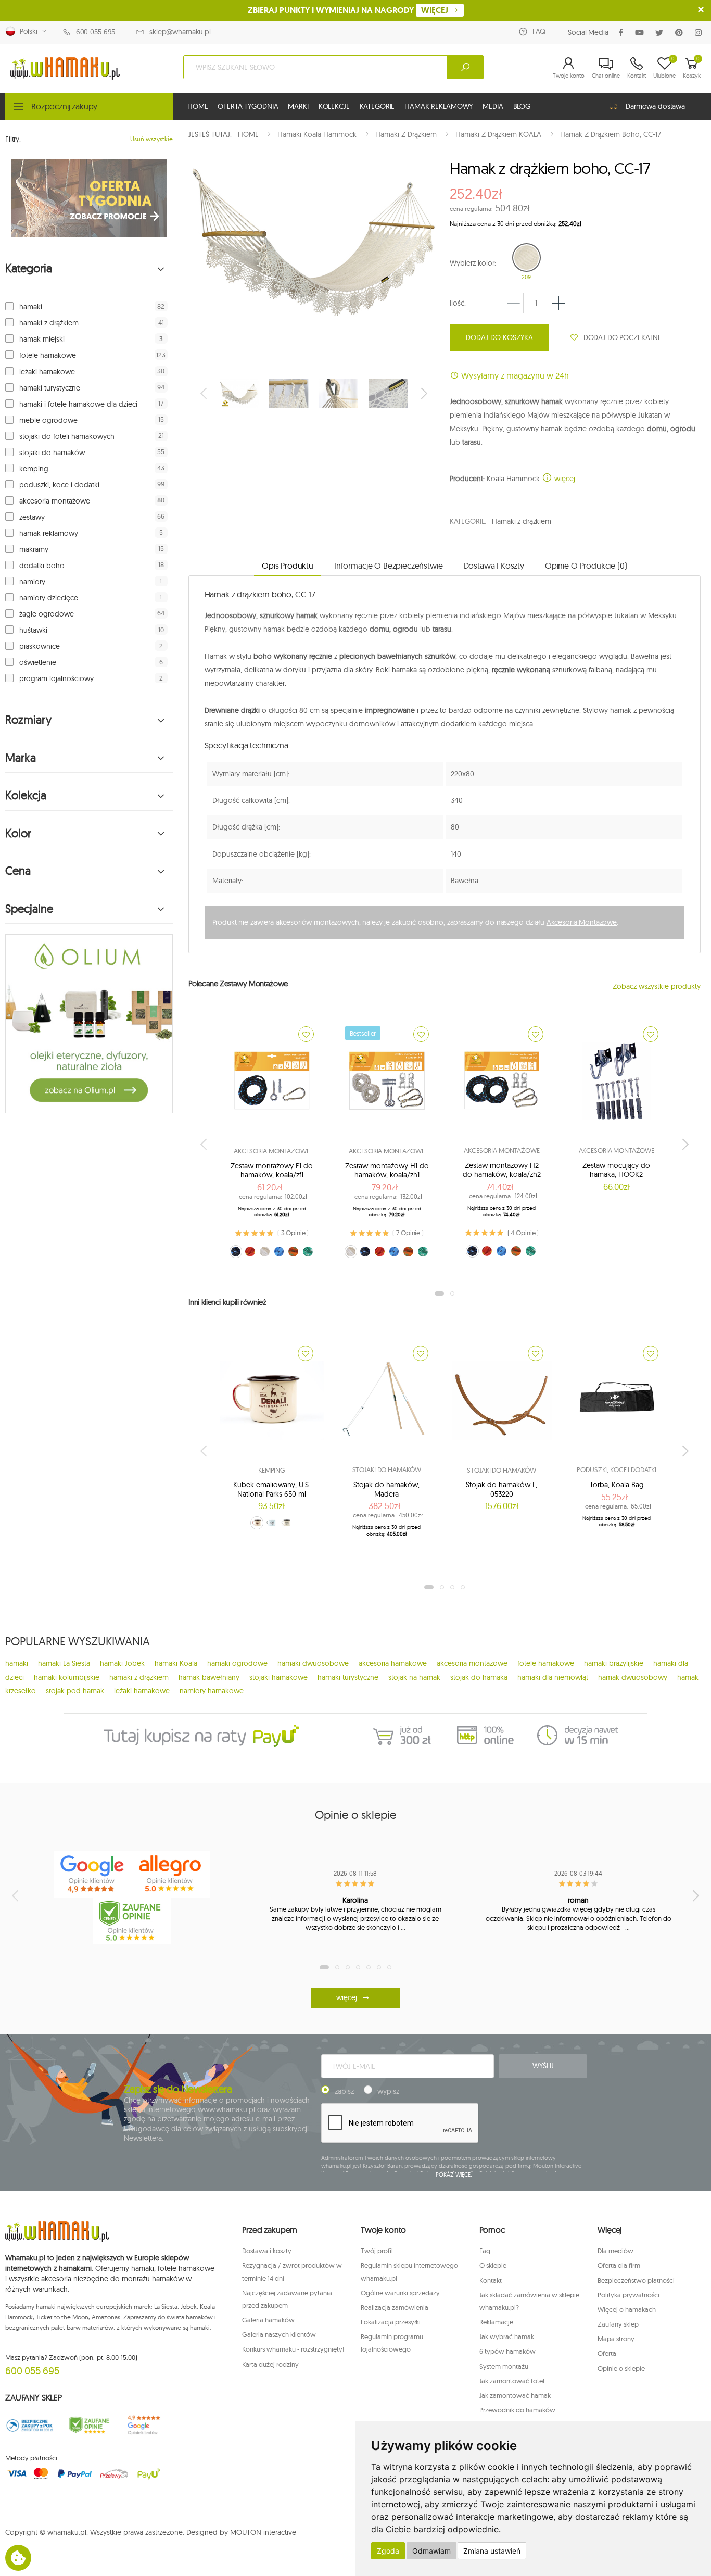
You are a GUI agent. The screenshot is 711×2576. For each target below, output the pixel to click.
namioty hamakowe (212, 1691)
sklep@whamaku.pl (180, 32)
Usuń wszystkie (151, 139)
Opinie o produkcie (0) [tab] (586, 566)
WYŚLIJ (543, 2066)
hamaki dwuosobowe (313, 1663)
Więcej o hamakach (627, 2309)
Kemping (272, 1470)
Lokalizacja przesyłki (391, 2322)
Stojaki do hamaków (387, 1469)
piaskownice (40, 646)
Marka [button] (21, 758)
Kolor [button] (18, 833)
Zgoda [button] (388, 2551)
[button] (569, 67)
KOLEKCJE (334, 106)
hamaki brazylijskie (614, 1663)
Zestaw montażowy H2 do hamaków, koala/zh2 (502, 1170)
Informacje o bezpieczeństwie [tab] (389, 566)
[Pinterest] (681, 33)
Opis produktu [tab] (288, 566)
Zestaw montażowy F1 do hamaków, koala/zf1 (272, 1171)
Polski (27, 31)
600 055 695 (96, 32)
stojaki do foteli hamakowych (67, 436)
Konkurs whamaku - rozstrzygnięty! (293, 2349)
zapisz (344, 2091)
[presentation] (205, 393)
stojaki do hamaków (52, 453)
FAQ (539, 31)
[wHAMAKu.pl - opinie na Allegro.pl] (171, 1874)
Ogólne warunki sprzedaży (400, 2293)
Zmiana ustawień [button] (492, 2551)
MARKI (298, 106)
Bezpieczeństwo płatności (636, 2280)
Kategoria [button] (29, 268)
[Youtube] (642, 33)
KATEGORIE (377, 106)
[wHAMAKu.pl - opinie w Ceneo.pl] (132, 1921)
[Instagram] (700, 33)
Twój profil (377, 2251)
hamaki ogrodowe (237, 1663)
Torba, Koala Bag (617, 1485)
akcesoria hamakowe (393, 1663)
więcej (564, 479)
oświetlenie (38, 662)
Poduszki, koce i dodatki (617, 1469)
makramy (34, 549)
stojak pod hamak (75, 1691)
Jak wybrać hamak (507, 2336)
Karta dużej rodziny (270, 2364)
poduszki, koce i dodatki (59, 485)
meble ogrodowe (48, 420)
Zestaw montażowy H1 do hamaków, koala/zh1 (387, 1171)
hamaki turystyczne (50, 388)
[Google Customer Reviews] (148, 2426)
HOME (198, 106)
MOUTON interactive (263, 2532)
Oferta (607, 2353)
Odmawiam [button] (431, 2551)
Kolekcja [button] (26, 795)
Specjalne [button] (29, 909)
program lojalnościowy (56, 678)
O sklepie (493, 2265)
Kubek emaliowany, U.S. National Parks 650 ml (272, 1489)
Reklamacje (496, 2322)
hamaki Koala (176, 1663)
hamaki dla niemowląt (553, 1677)
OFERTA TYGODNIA (248, 106)
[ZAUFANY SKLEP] (30, 2426)
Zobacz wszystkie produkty (657, 986)
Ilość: (458, 303)
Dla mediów (615, 2251)
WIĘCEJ (436, 10)
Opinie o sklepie (621, 2368)
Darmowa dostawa (655, 106)
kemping (34, 469)
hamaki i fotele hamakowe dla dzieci (78, 404)
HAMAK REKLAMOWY (439, 106)
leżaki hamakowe (47, 372)
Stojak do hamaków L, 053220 (501, 1489)
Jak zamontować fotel (512, 2381)
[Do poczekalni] (306, 1034)
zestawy (32, 517)
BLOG (522, 106)
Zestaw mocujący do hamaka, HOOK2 (616, 1170)
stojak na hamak (414, 1677)
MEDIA (493, 106)
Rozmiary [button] (28, 720)
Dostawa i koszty (267, 2251)
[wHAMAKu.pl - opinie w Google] (93, 1874)
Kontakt (491, 2280)
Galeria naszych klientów (279, 2334)
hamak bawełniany (209, 1677)
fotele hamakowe (48, 355)
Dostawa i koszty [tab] (494, 566)
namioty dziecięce (49, 598)
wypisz (388, 2091)
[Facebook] (623, 33)
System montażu (504, 2366)
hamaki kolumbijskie (67, 1677)
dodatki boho (42, 566)
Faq (485, 2251)
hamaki (31, 307)
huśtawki (33, 630)
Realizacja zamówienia (395, 2307)
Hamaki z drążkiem (522, 521)
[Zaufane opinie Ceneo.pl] (89, 2426)
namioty (32, 582)
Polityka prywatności (629, 2295)
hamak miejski (42, 339)
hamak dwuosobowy (633, 1677)
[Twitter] (661, 33)
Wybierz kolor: (473, 263)
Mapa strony (616, 2339)
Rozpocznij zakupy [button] (64, 106)
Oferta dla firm (619, 2265)
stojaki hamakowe (278, 1677)
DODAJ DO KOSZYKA (499, 337)
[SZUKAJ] (465, 67)
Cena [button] (18, 871)
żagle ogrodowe (47, 614)
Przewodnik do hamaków (517, 2410)
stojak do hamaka (479, 1677)
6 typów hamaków (507, 2351)
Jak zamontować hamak (515, 2395)
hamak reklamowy (49, 533)
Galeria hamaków (268, 2320)
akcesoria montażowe (55, 501)
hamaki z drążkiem (49, 323)
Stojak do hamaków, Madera (386, 1489)
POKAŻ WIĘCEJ (454, 2175)
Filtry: (13, 139)
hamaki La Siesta (64, 1663)
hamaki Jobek (122, 1663)
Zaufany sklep (618, 2324)
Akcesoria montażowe (272, 1151)
